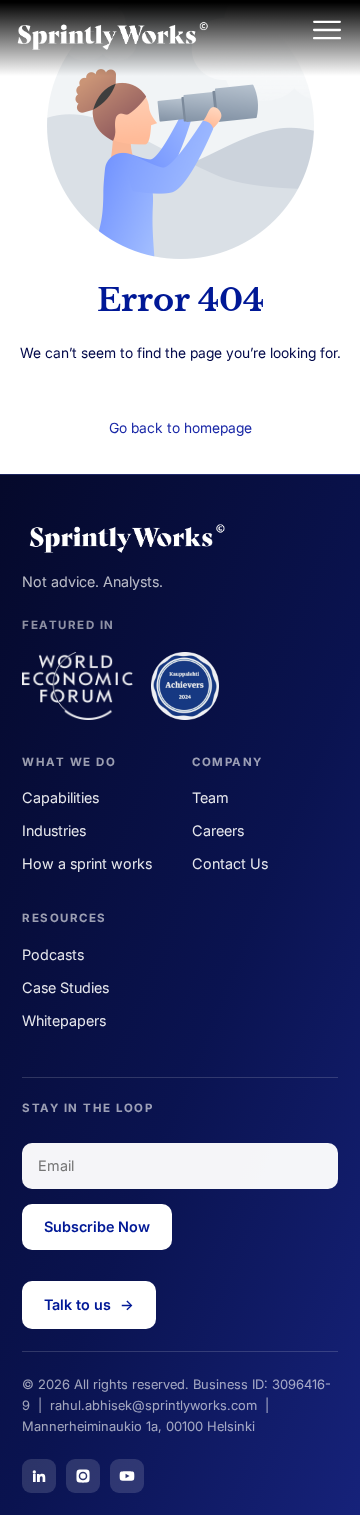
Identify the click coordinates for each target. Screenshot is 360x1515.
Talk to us (89, 1304)
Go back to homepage (180, 427)
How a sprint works (87, 863)
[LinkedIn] (39, 1476)
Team (210, 797)
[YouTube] (127, 1476)
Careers (218, 830)
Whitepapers (64, 1020)
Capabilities (60, 797)
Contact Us (230, 863)
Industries (54, 830)
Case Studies (65, 987)
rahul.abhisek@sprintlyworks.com (153, 1405)
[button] (327, 32)
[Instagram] (83, 1476)
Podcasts (53, 954)
